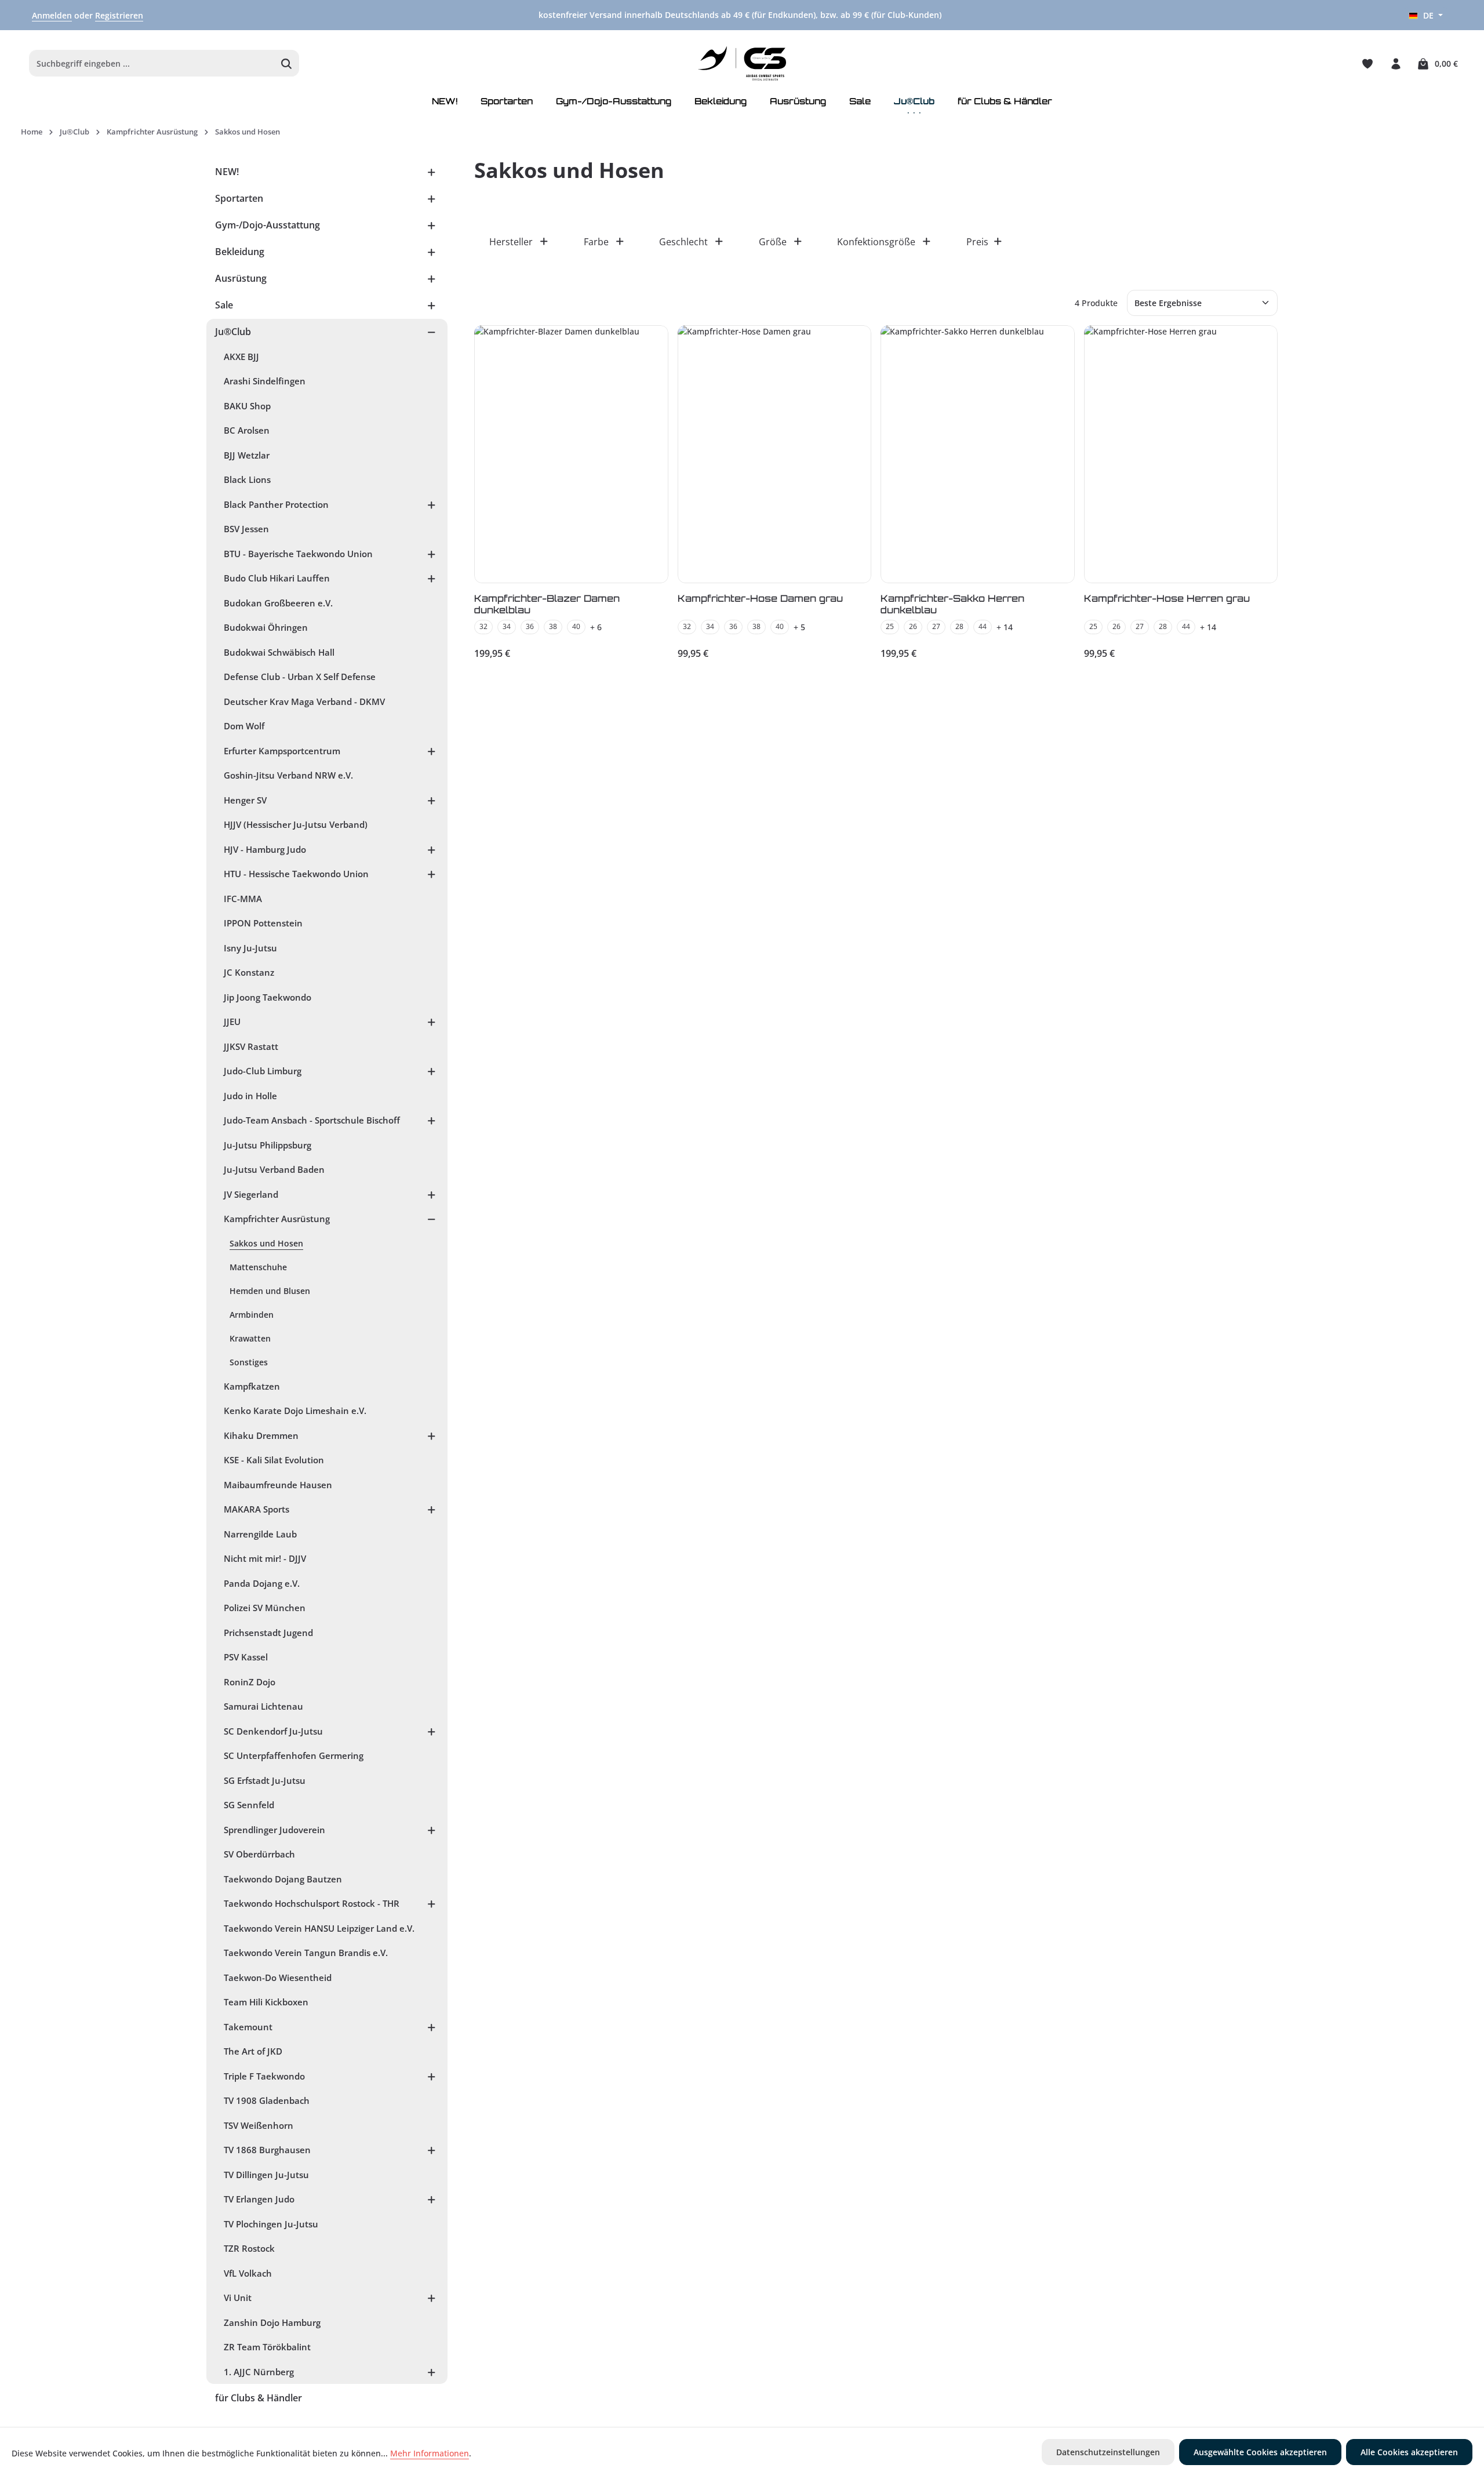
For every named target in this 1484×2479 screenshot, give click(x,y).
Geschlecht (683, 242)
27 (936, 626)
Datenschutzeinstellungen (1108, 2452)
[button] (432, 172)
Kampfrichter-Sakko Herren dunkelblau (952, 604)
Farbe (596, 242)
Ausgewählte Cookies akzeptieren (1260, 2452)
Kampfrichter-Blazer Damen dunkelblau (547, 604)
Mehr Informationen (430, 2453)
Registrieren (119, 15)
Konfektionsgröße (876, 242)
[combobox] (152, 64)
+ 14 (1005, 627)
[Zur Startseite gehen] (742, 64)
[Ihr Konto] (1396, 63)
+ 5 (799, 627)
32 (483, 626)
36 (530, 626)
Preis (977, 242)
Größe (773, 242)
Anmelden (52, 15)
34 (507, 626)
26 (913, 626)
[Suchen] (287, 64)
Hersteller (511, 242)
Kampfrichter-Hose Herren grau (1167, 598)
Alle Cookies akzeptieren (1409, 2452)
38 (553, 626)
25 (890, 626)
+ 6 (596, 627)
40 (576, 626)
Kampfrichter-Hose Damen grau (760, 598)
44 (983, 626)
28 (959, 626)
